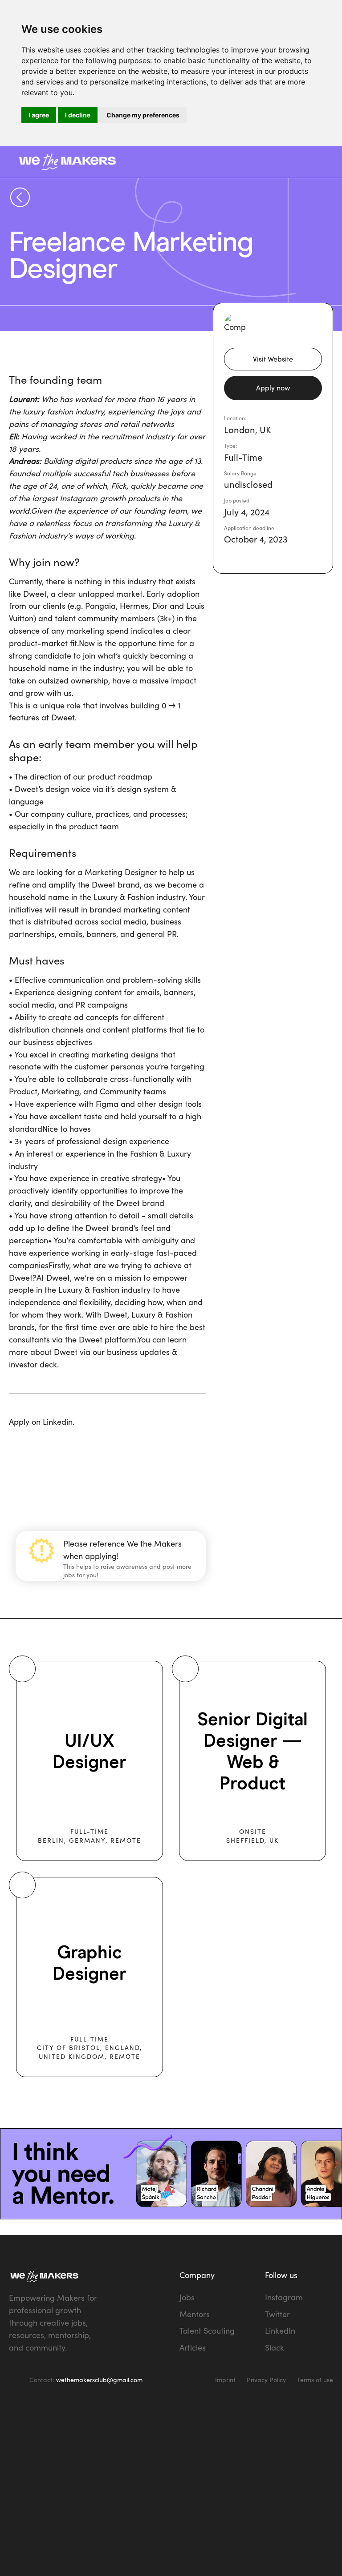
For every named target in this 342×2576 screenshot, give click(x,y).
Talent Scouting (207, 2331)
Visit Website (273, 359)
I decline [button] (78, 115)
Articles (193, 2347)
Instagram (284, 2297)
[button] (316, 162)
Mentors (195, 2314)
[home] (128, 162)
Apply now (273, 388)
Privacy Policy (266, 2380)
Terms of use (315, 2380)
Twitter (277, 2314)
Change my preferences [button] (143, 115)
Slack (275, 2347)
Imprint (225, 2380)
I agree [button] (39, 115)
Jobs (187, 2297)
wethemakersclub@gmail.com (99, 2380)
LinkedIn (280, 2331)
